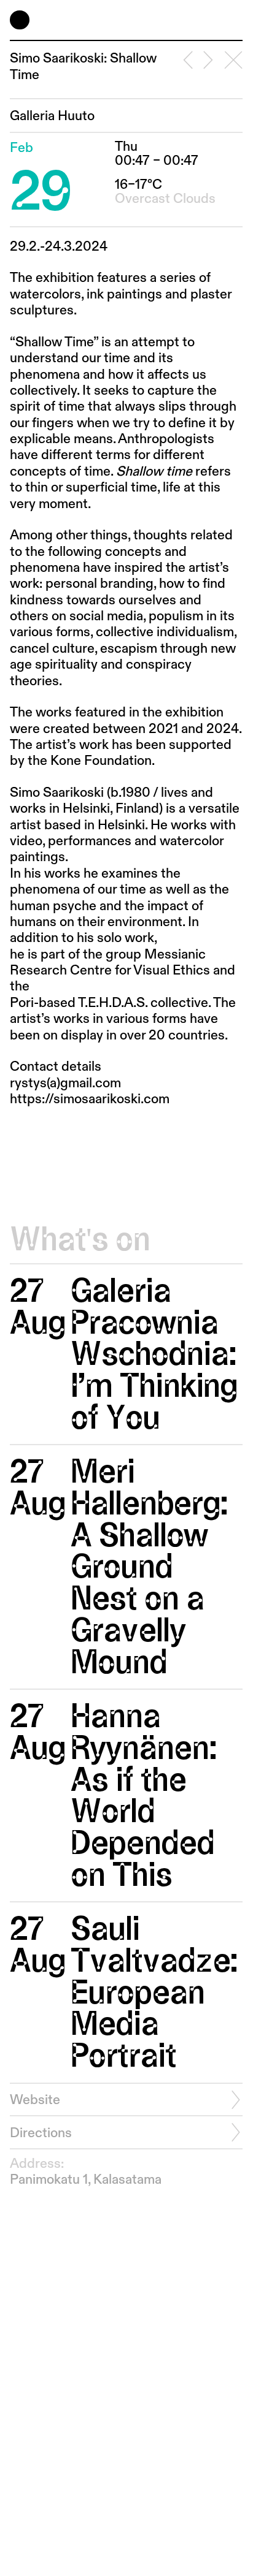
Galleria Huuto (52, 116)
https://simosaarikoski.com (90, 1100)
